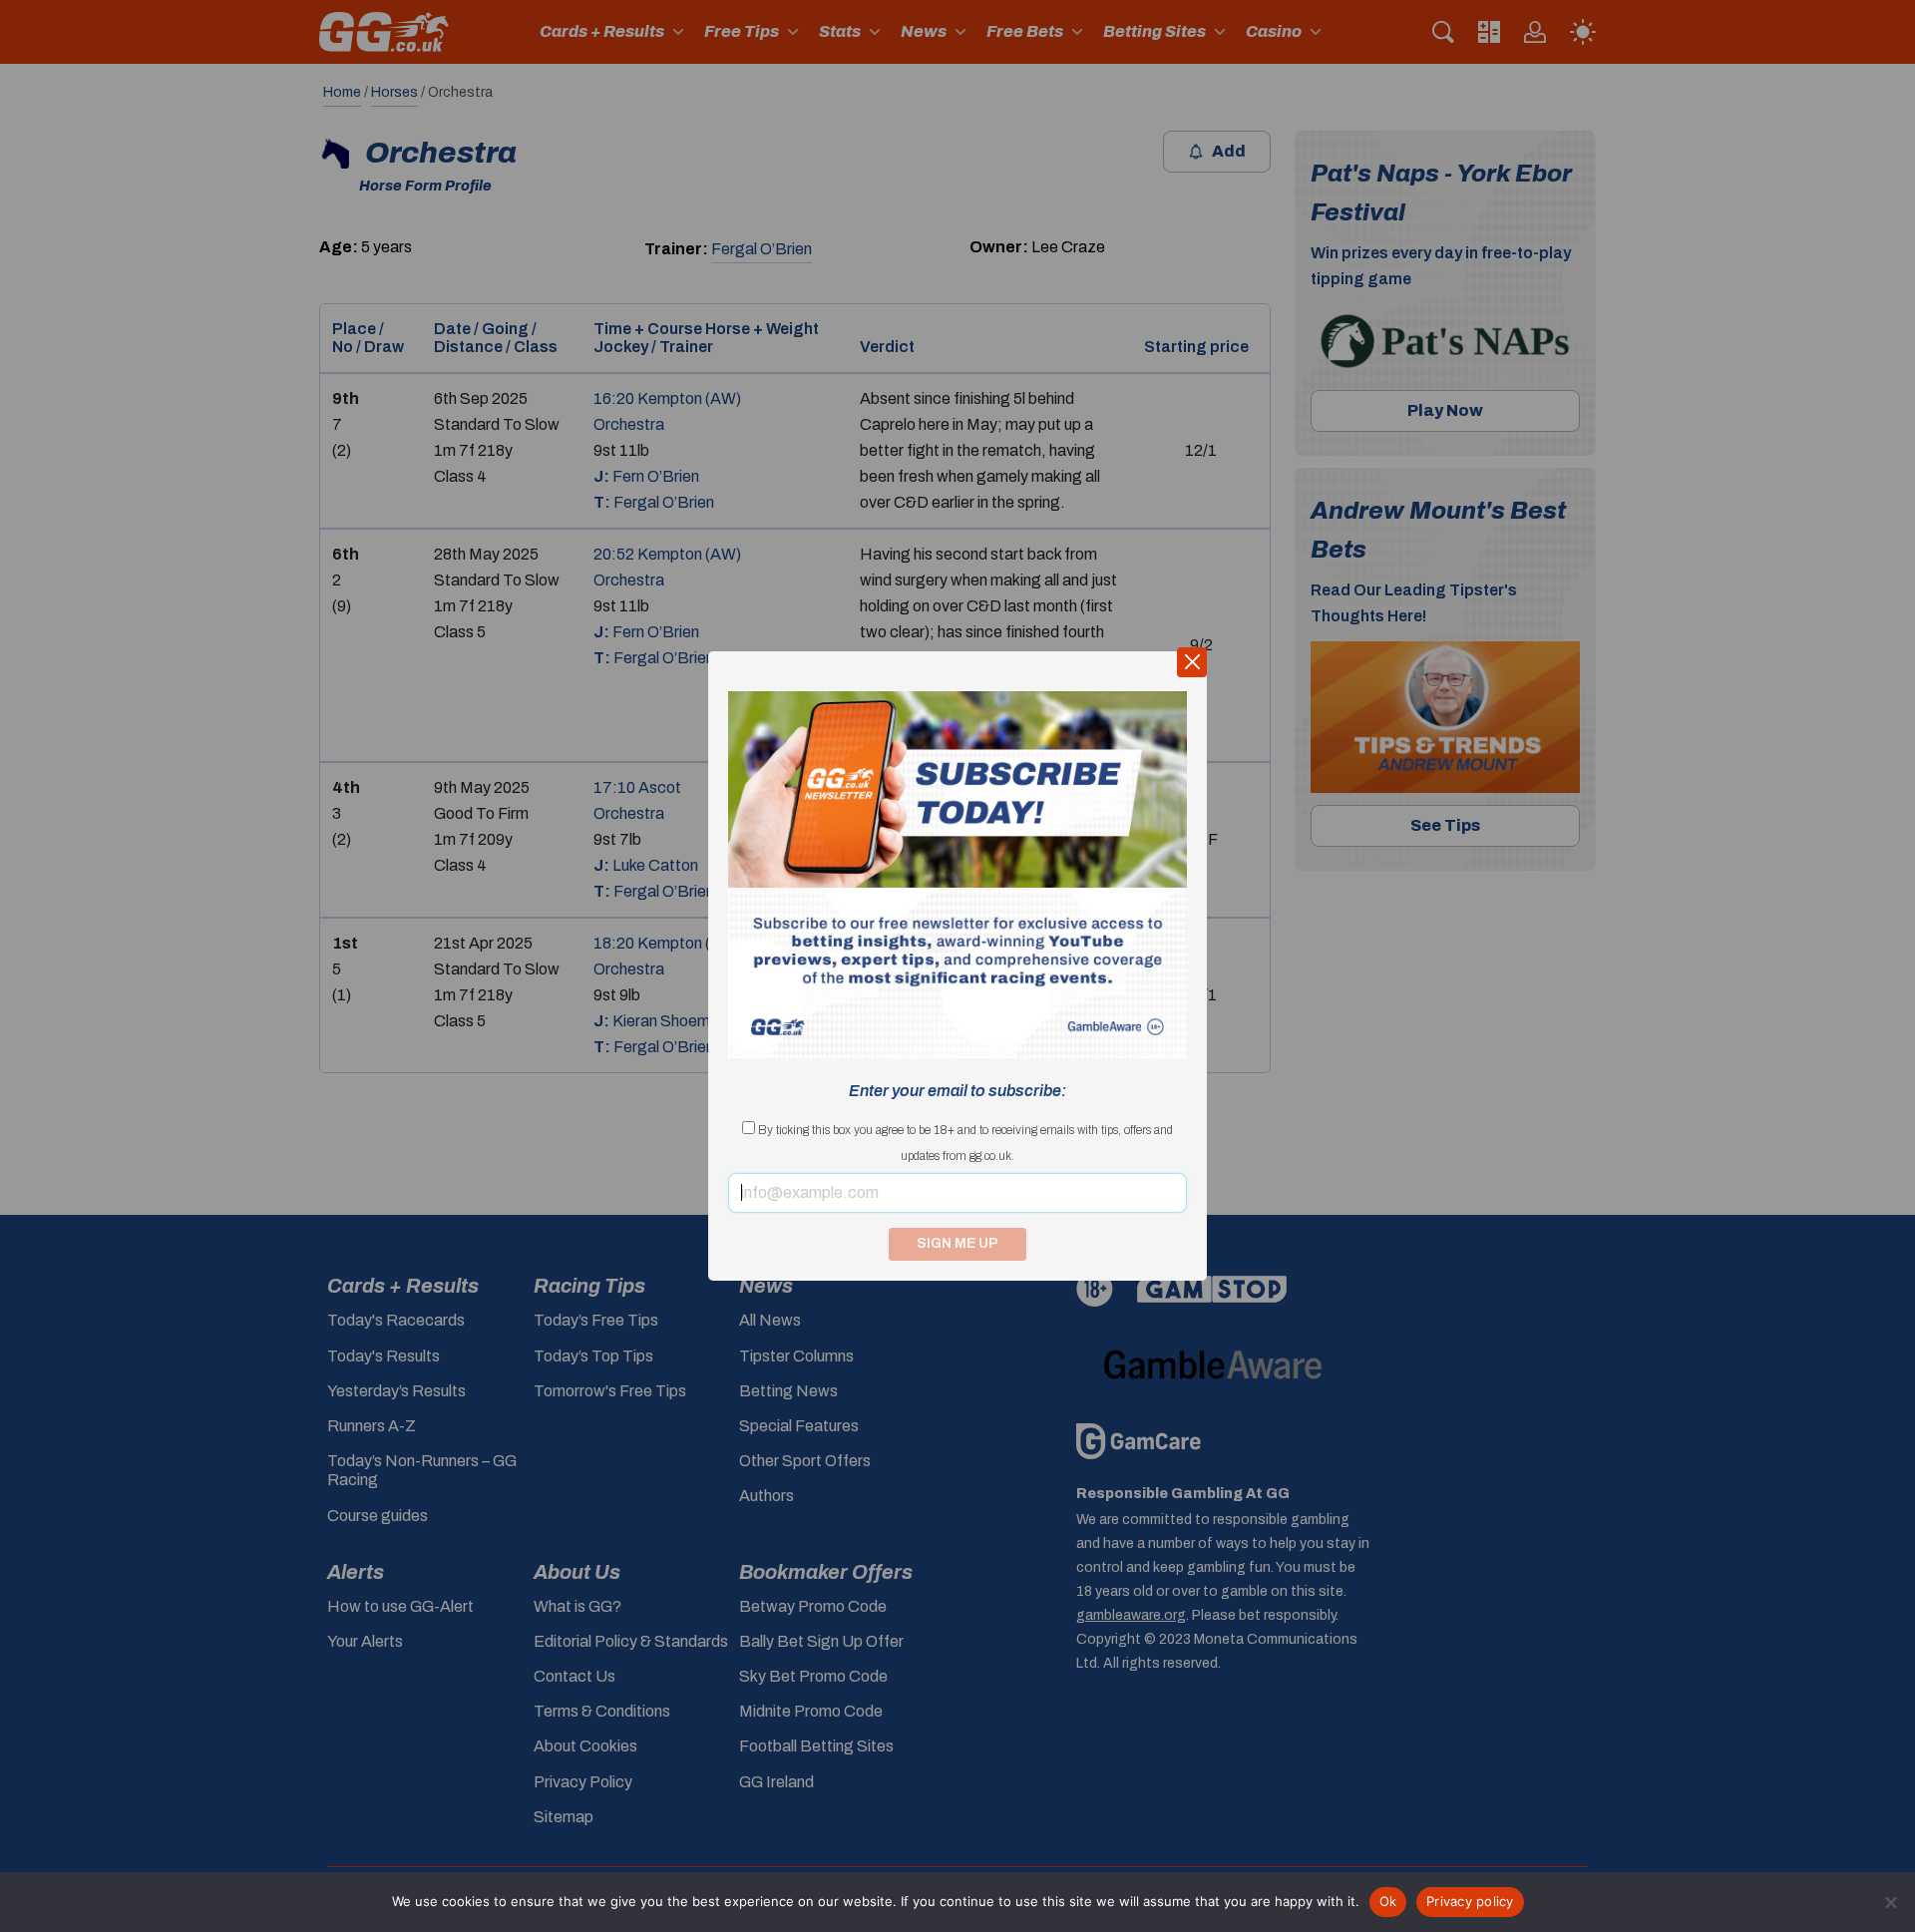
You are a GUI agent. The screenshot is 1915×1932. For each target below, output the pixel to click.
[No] (1890, 1902)
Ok (1388, 1901)
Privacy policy (1470, 1901)
